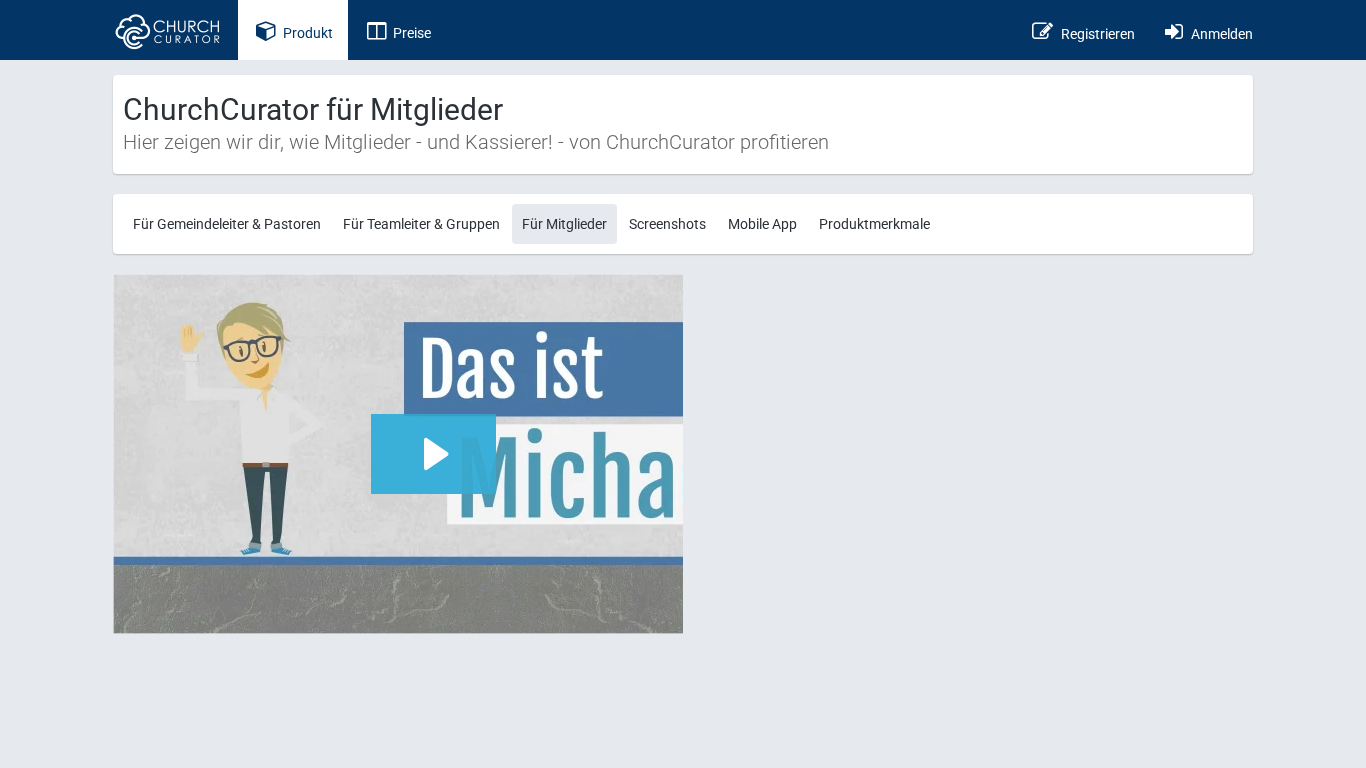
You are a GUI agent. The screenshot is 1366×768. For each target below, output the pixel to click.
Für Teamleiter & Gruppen (421, 224)
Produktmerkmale (874, 224)
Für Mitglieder (564, 224)
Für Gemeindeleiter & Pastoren (227, 224)
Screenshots (667, 224)
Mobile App (762, 224)
